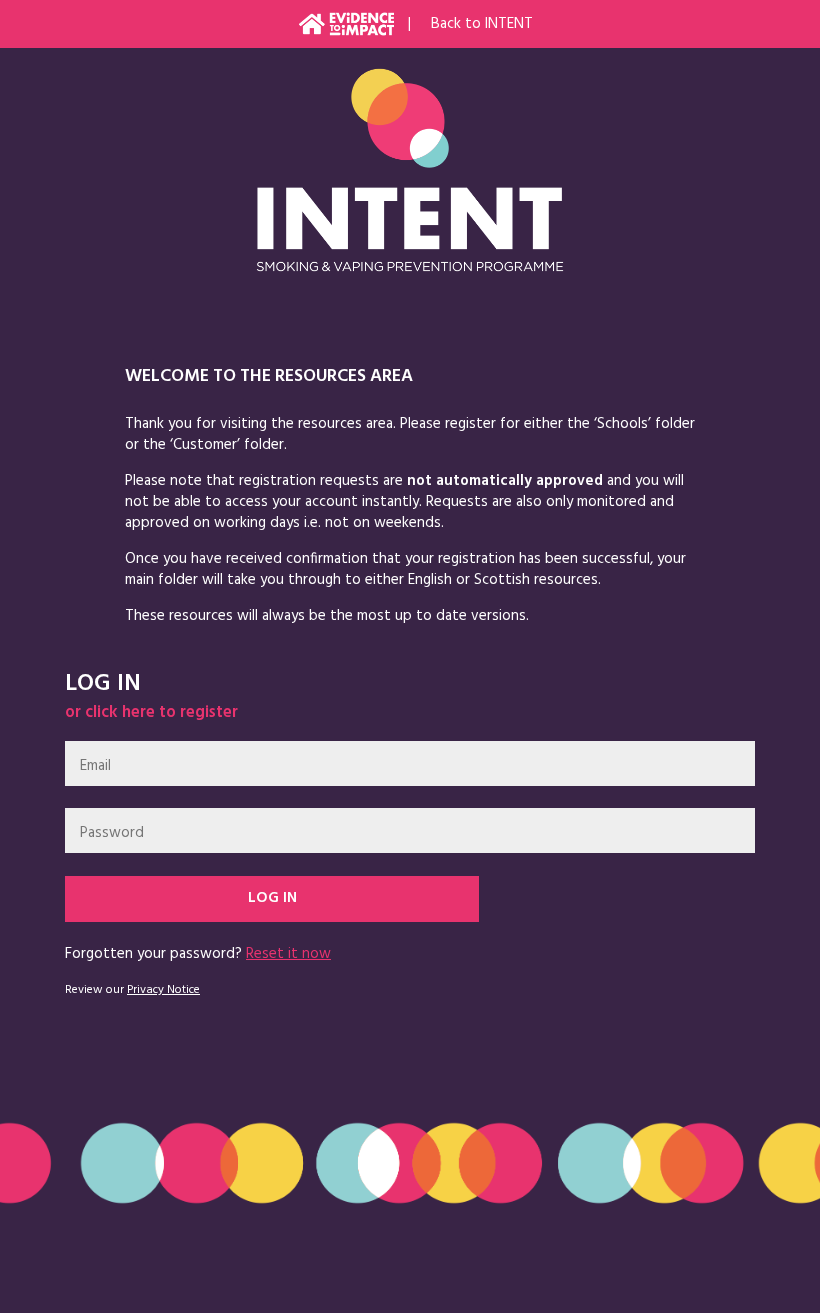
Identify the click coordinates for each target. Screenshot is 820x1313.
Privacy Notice (163, 990)
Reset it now (288, 954)
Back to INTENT (482, 24)
